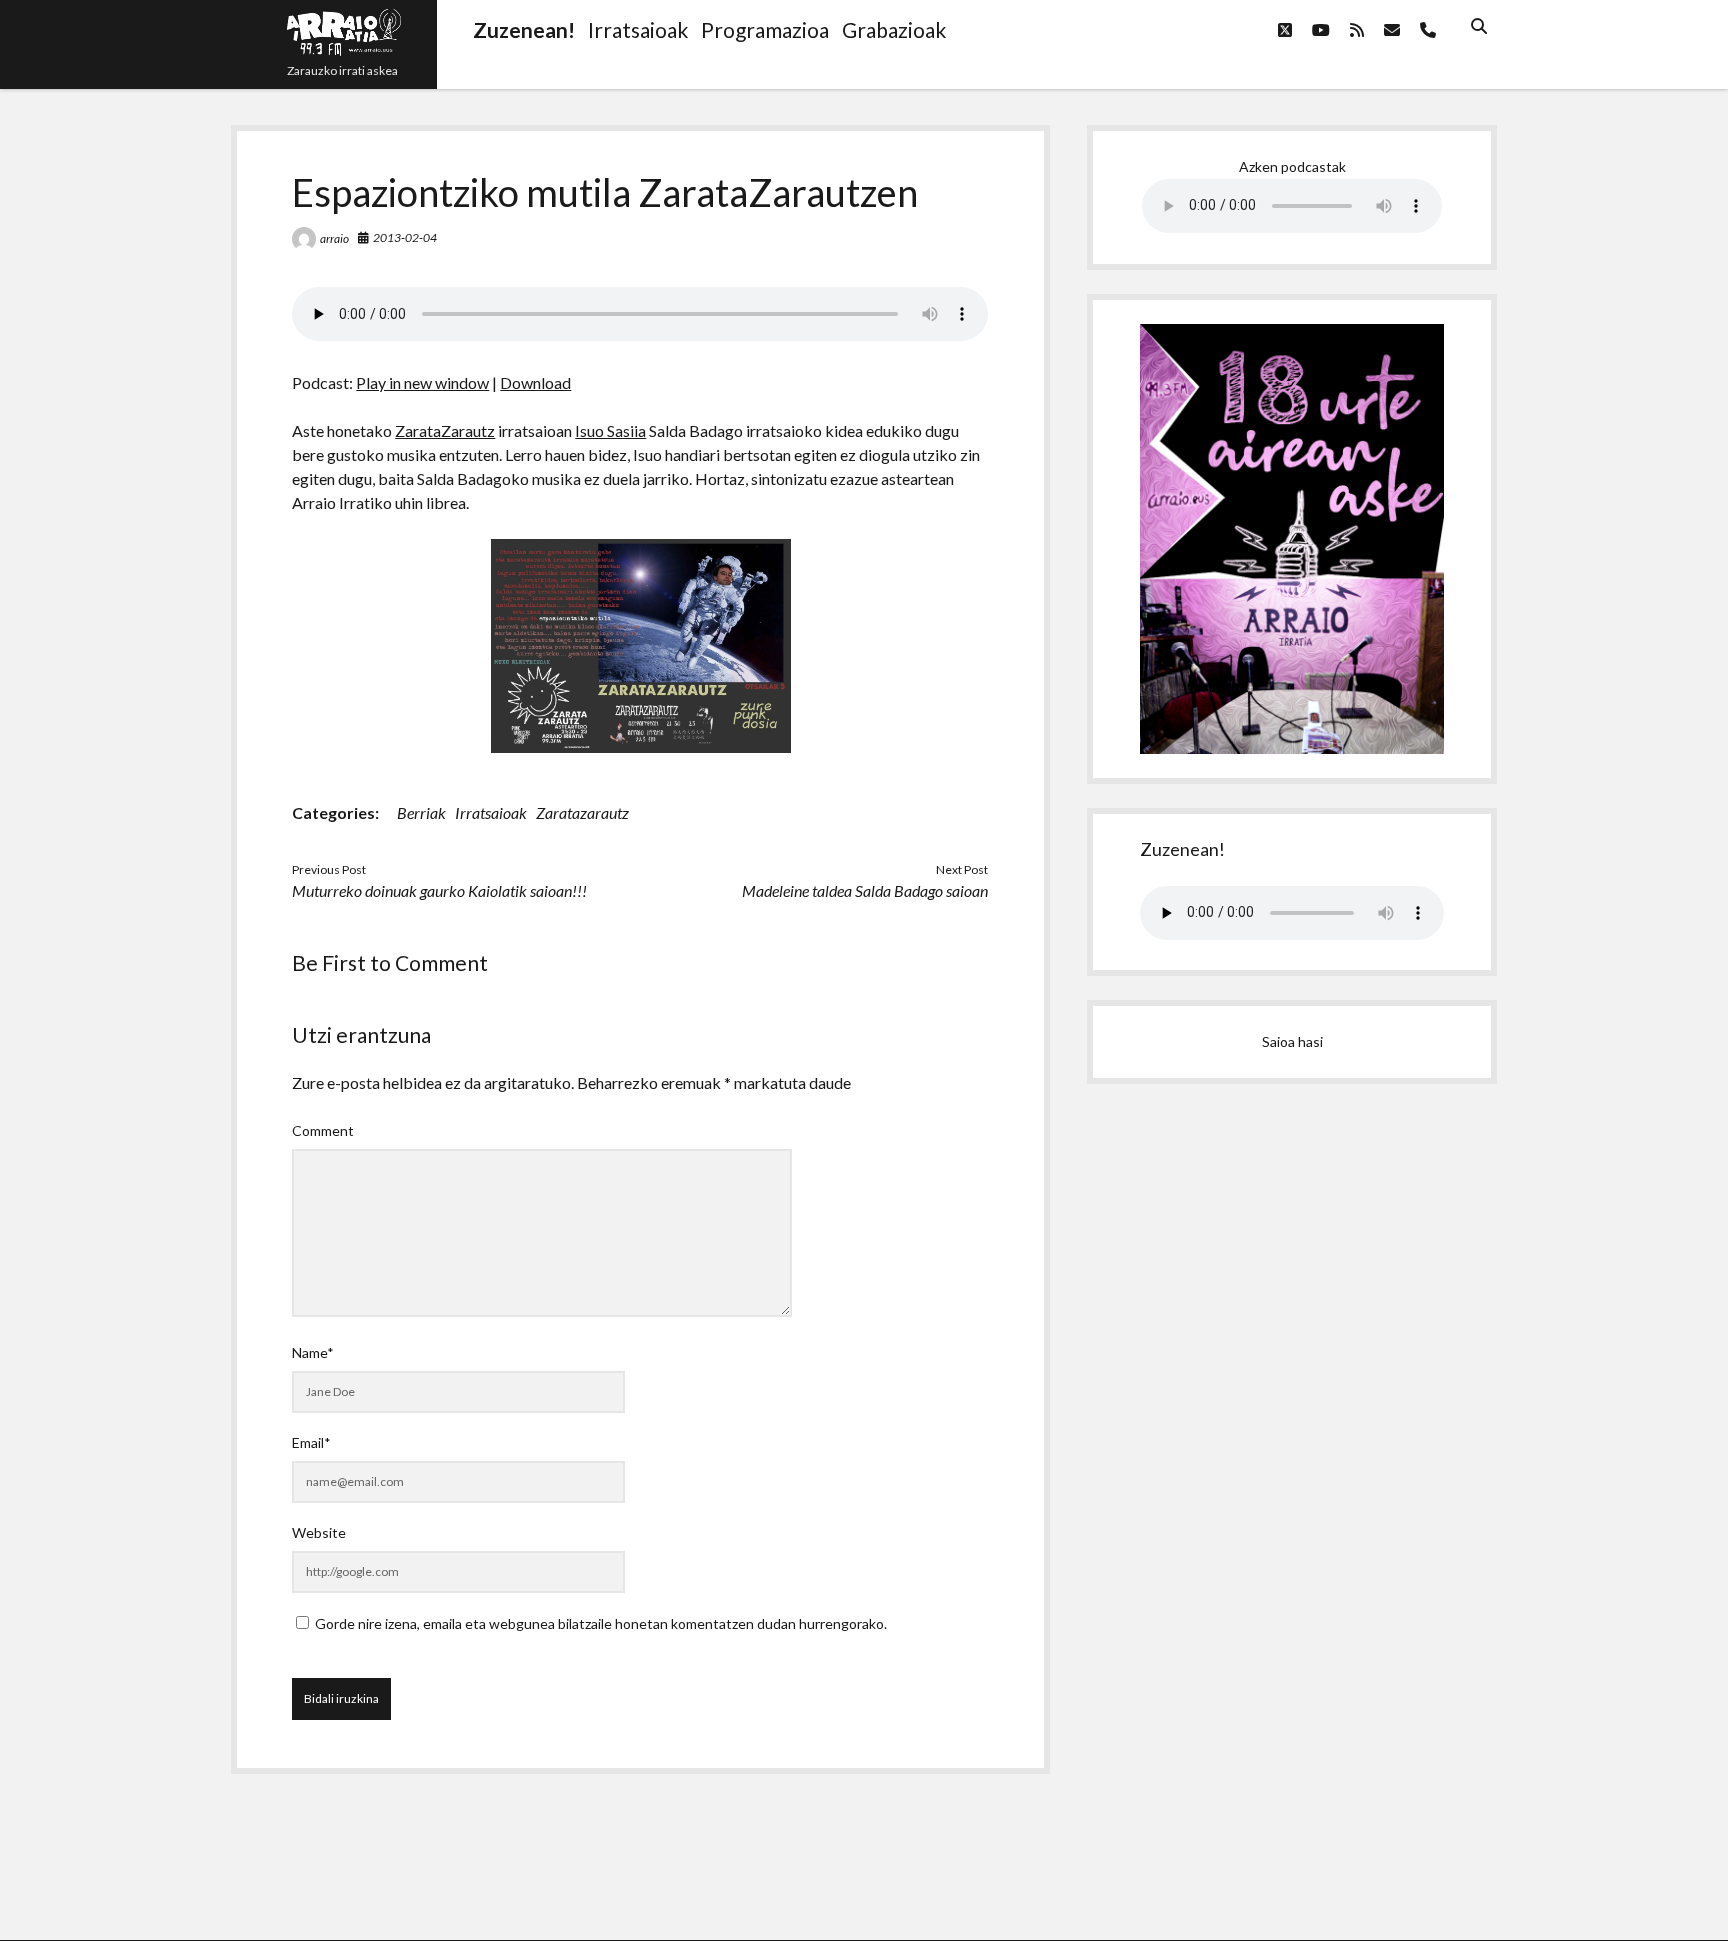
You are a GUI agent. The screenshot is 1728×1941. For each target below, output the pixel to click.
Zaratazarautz (582, 812)
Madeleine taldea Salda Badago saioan (865, 890)
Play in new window (422, 382)
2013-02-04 (405, 237)
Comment (323, 1130)
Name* (313, 1352)
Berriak (421, 812)
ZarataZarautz (445, 430)
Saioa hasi (1292, 1041)
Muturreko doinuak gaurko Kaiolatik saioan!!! (439, 890)
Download (535, 382)
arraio (334, 238)
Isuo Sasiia (610, 430)
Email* (311, 1442)
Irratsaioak (491, 812)
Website (319, 1532)
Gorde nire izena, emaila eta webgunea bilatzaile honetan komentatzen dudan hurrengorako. (601, 1623)
